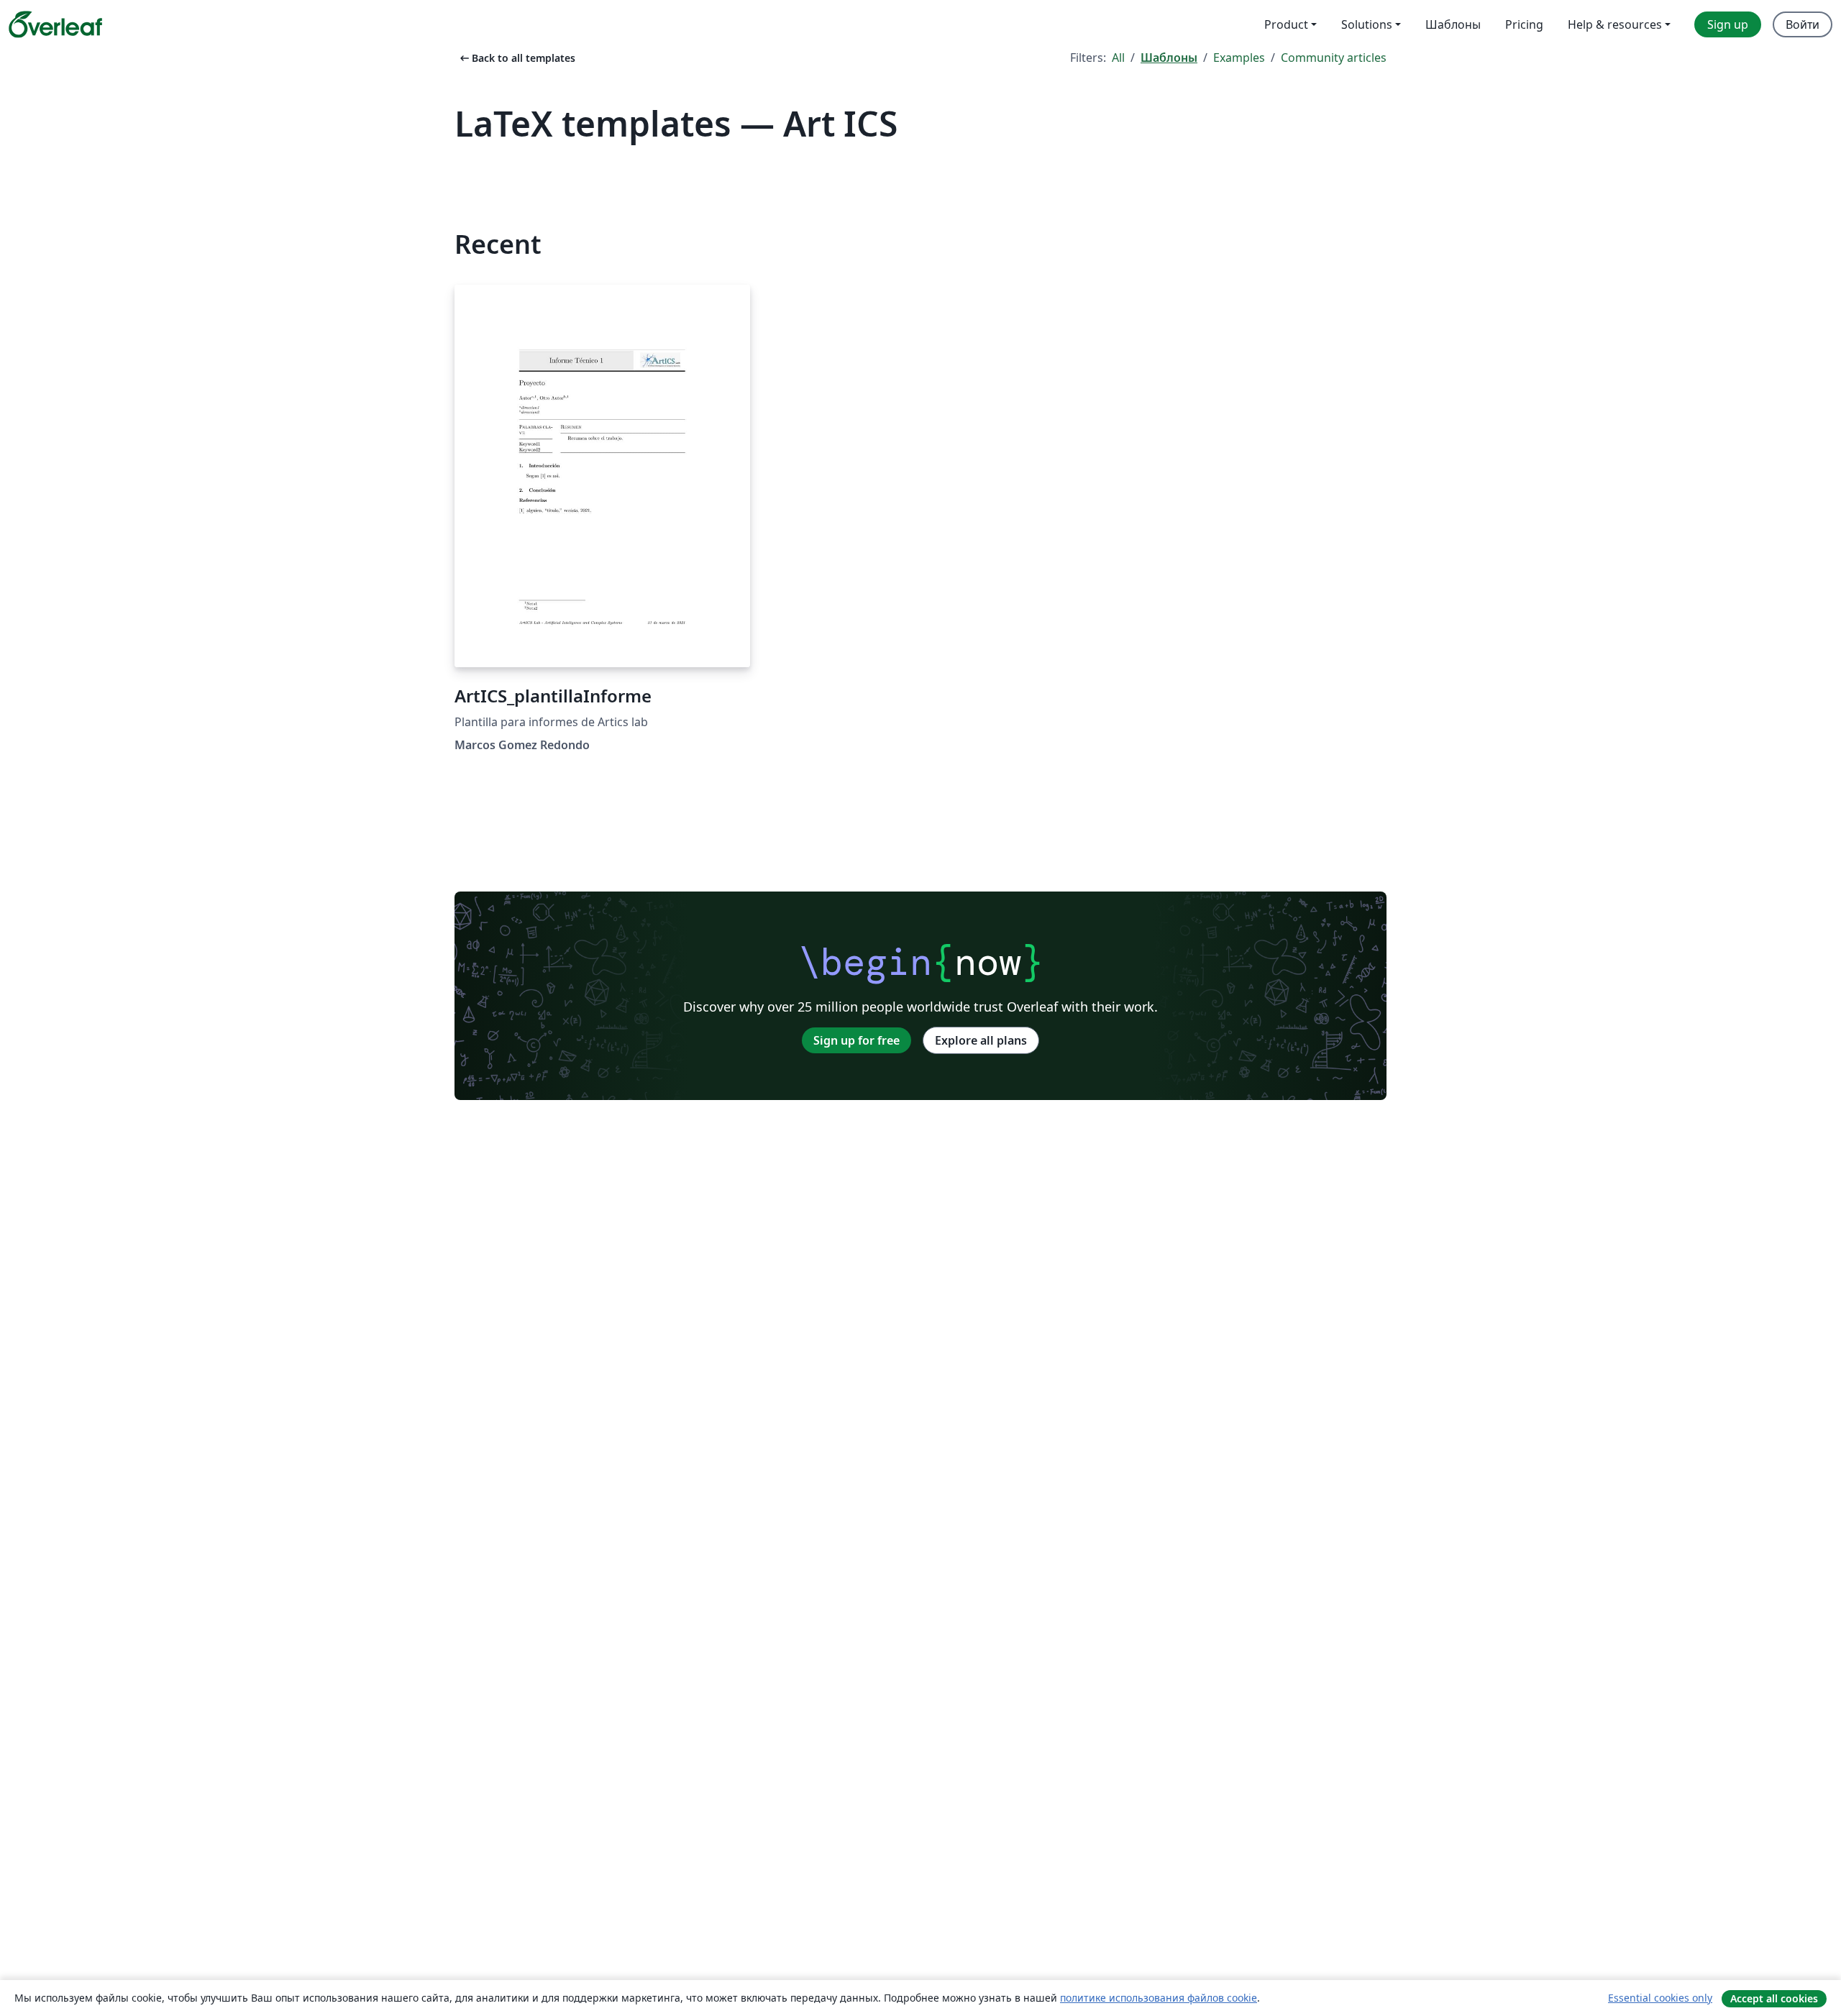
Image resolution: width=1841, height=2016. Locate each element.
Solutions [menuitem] (1367, 24)
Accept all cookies (1774, 1998)
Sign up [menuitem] (1728, 24)
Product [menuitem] (1286, 24)
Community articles (1334, 58)
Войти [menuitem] (1803, 24)
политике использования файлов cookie (1159, 1998)
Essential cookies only (1660, 1998)
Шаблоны (1169, 58)
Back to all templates (516, 58)
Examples (1239, 58)
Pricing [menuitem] (1524, 24)
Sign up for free (856, 1040)
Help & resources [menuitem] (1615, 24)
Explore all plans (981, 1040)
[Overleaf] (55, 24)
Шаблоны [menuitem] (1453, 24)
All (1118, 58)
